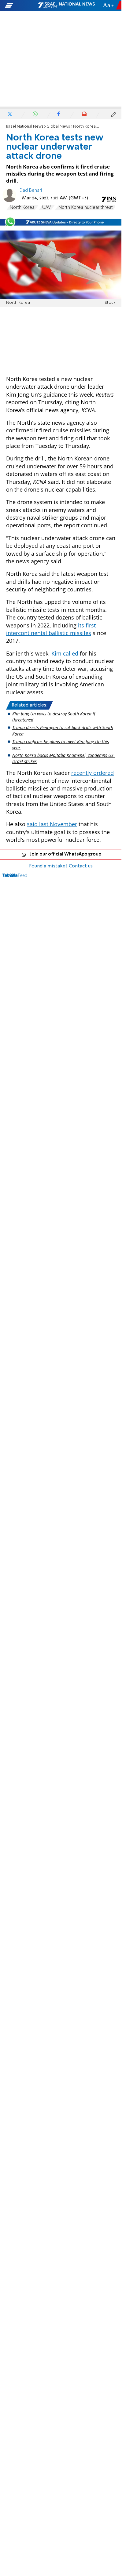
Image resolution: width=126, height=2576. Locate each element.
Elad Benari (31, 191)
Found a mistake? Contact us (61, 866)
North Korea (22, 208)
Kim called (65, 653)
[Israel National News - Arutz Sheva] (66, 5)
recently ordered (93, 773)
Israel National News (25, 127)
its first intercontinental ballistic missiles (51, 629)
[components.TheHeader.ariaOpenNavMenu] (21, 5)
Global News (58, 127)
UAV (46, 208)
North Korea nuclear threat (86, 208)
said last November (52, 824)
